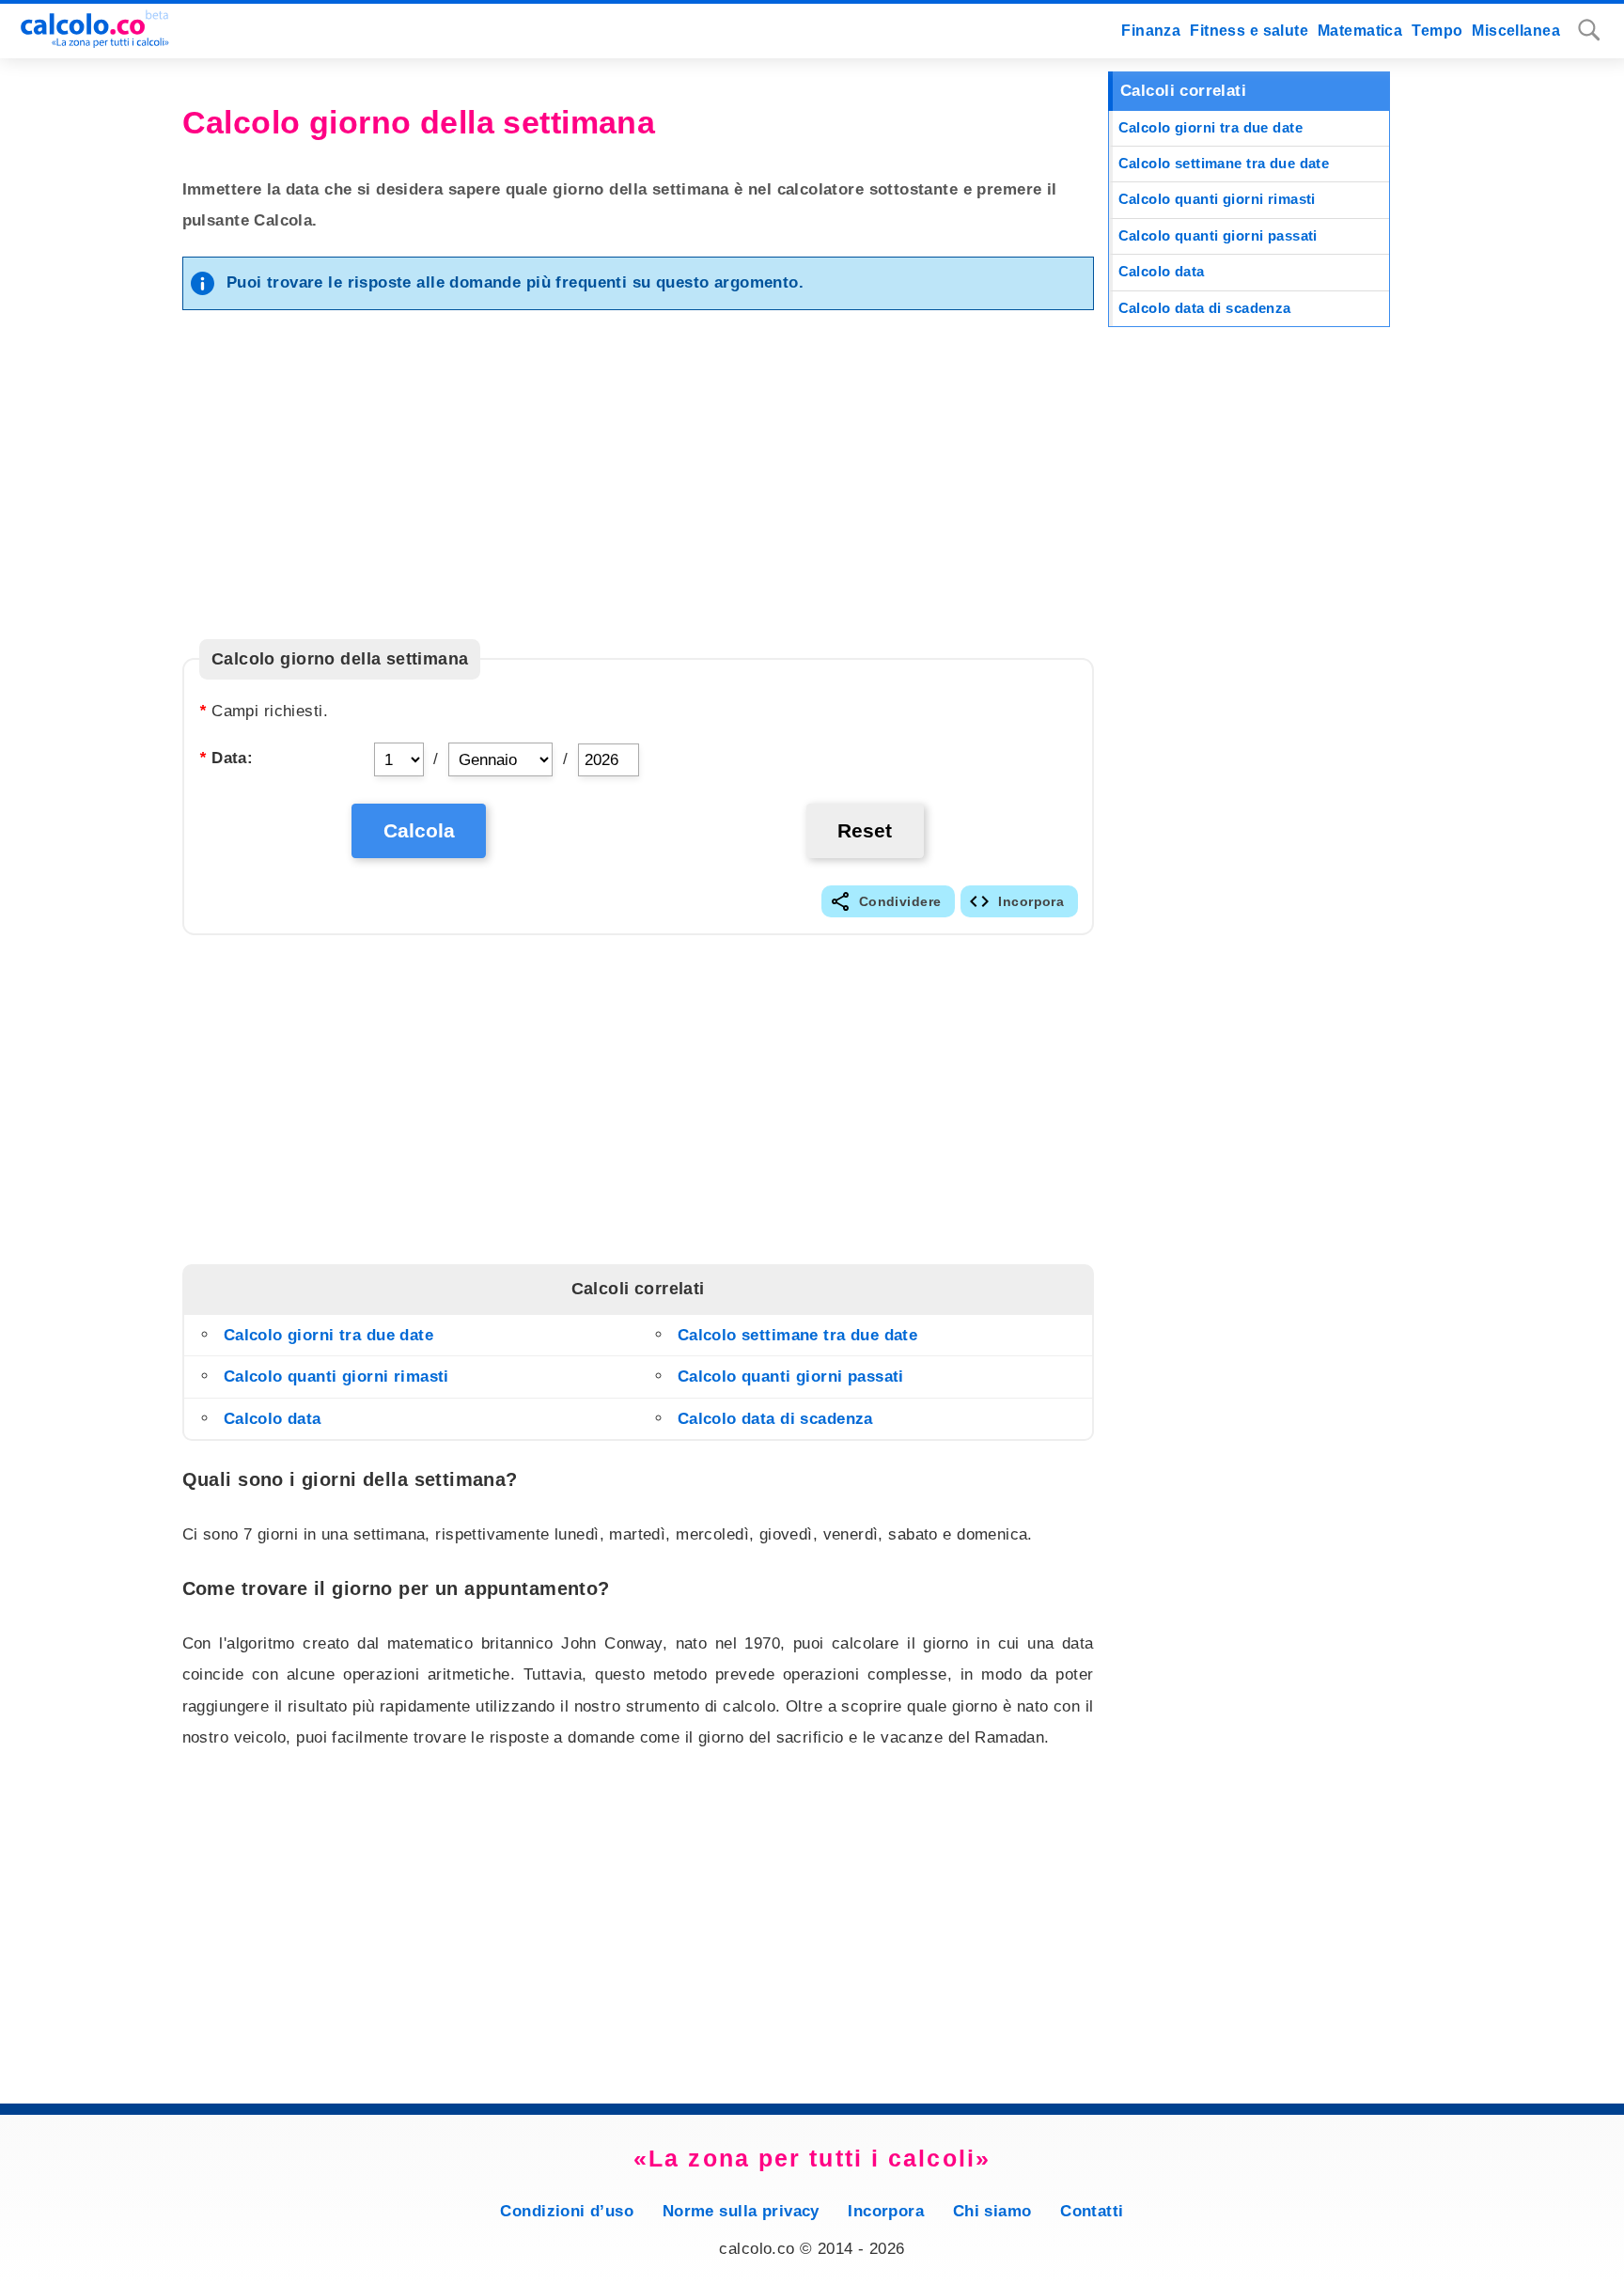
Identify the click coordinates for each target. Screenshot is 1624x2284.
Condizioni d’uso (567, 2211)
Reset (865, 830)
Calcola (419, 830)
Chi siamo (992, 2211)
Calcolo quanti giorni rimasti (336, 1377)
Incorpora (1031, 901)
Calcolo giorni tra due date (328, 1335)
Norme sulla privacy (741, 2211)
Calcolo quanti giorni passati (791, 1377)
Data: (226, 758)
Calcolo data (273, 1419)
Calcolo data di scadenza (775, 1419)
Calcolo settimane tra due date (798, 1335)
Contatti (1092, 2211)
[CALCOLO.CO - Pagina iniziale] (87, 43)
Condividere (900, 901)
